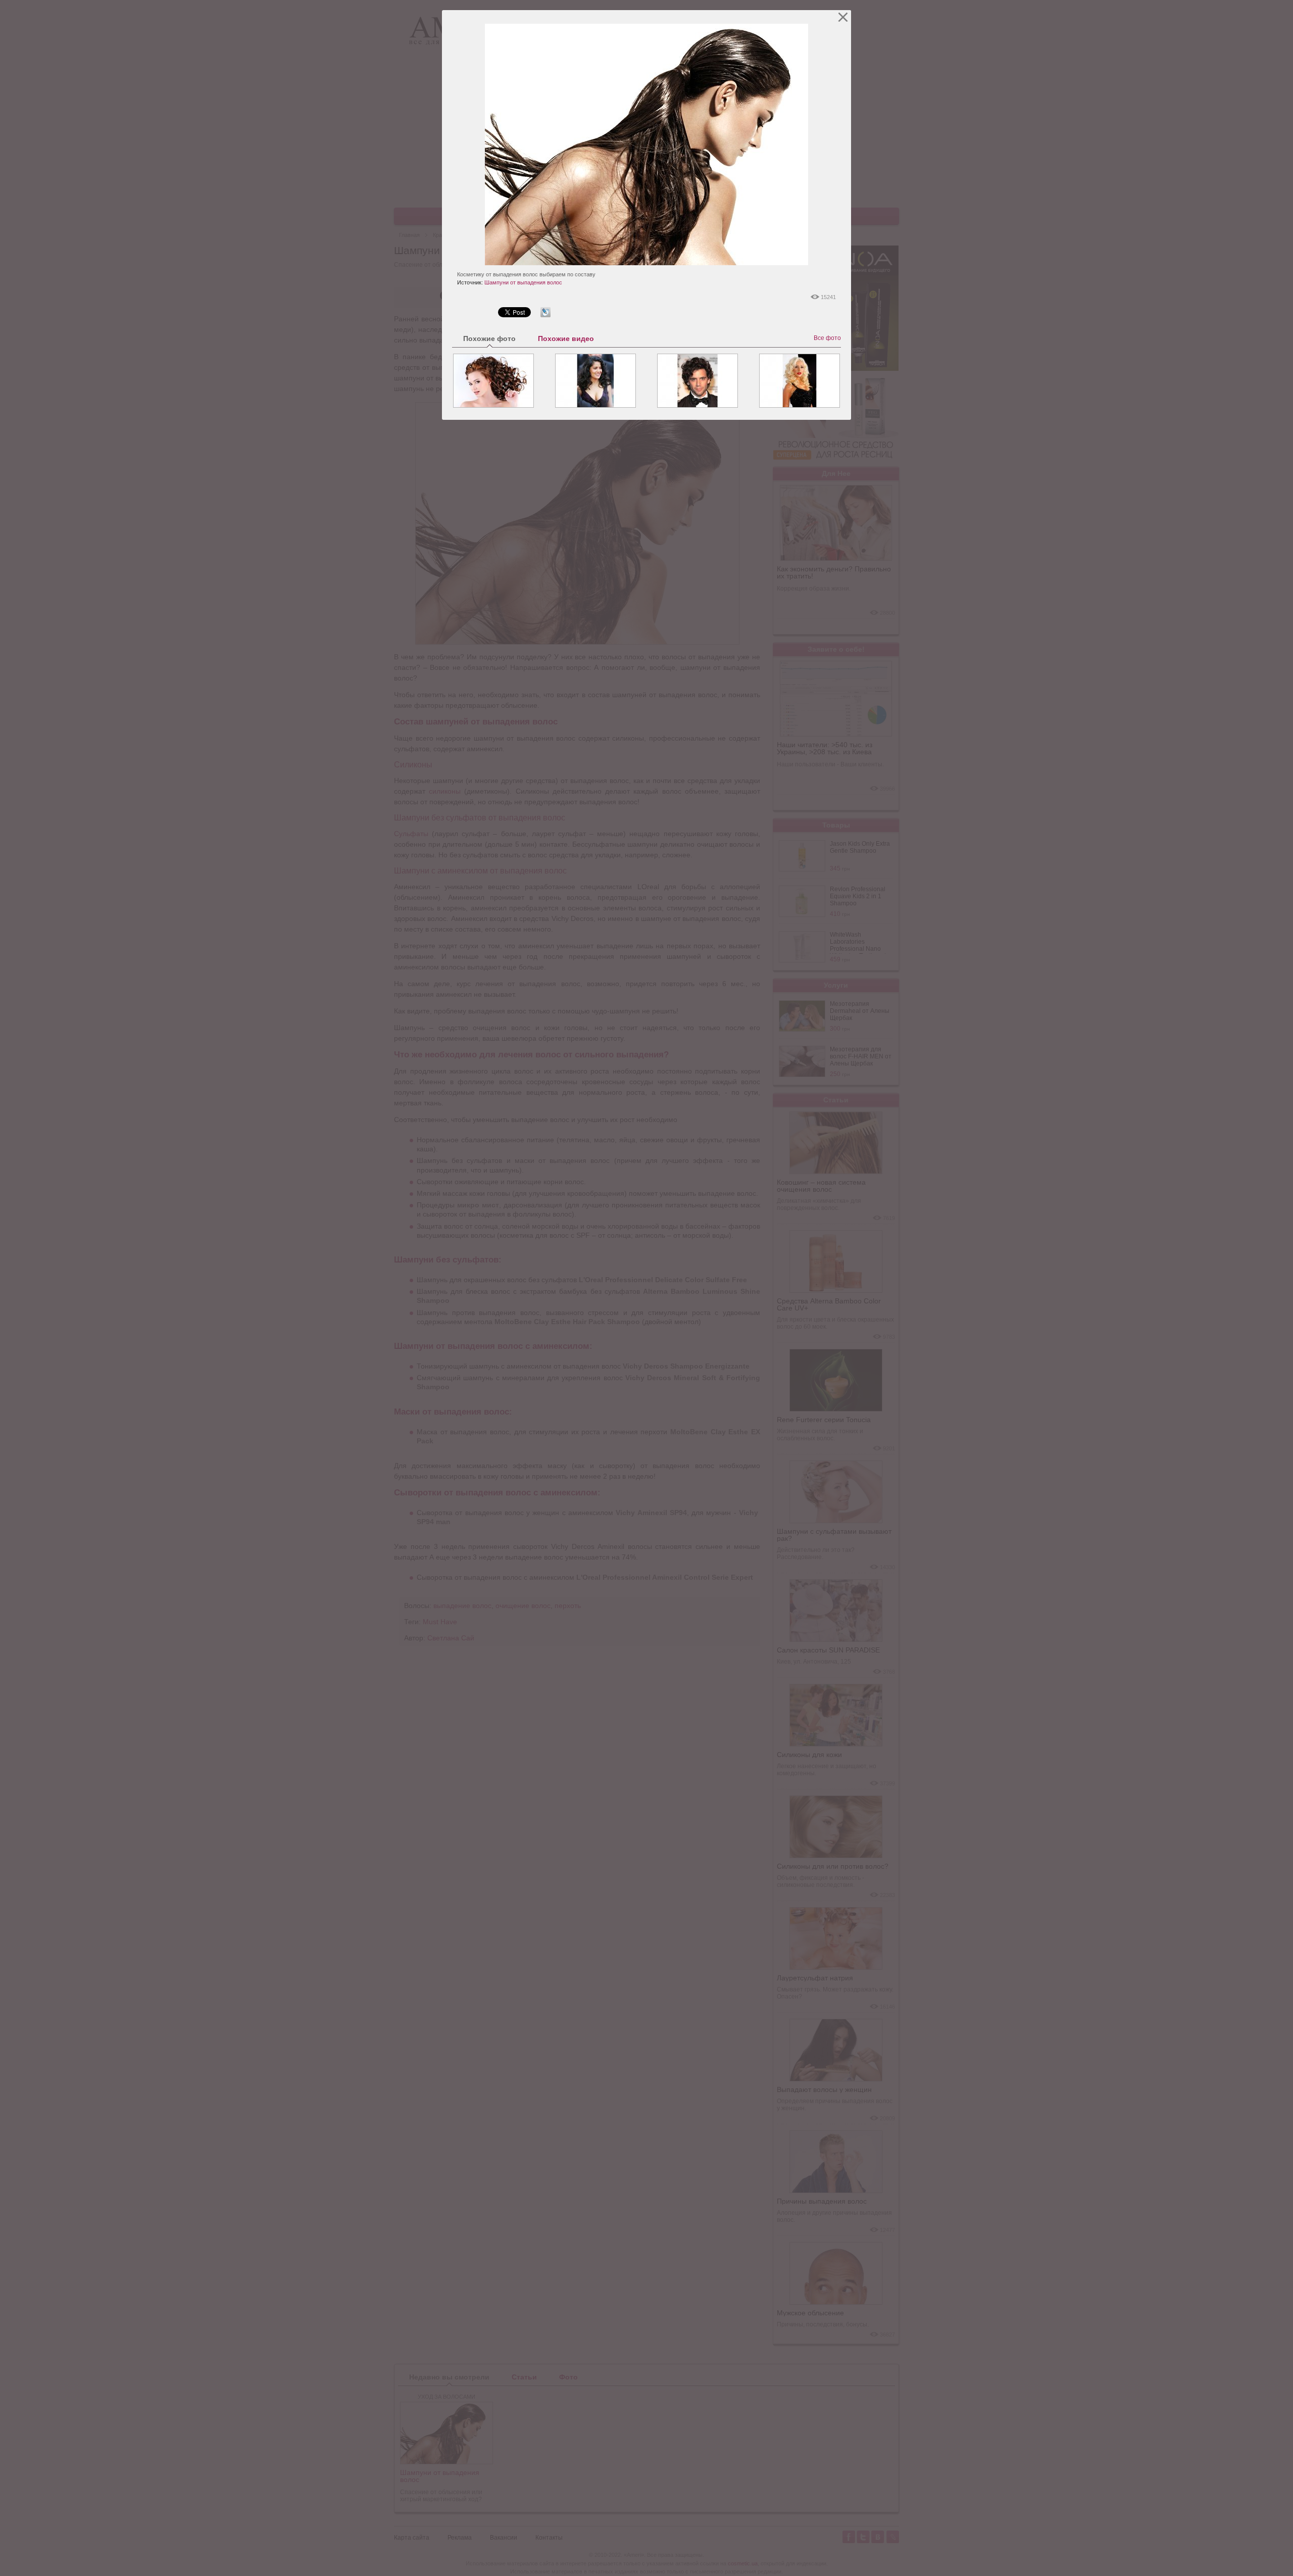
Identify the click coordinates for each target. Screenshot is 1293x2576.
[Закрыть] (843, 17)
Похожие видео (566, 338)
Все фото (827, 338)
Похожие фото (489, 338)
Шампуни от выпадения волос (523, 282)
